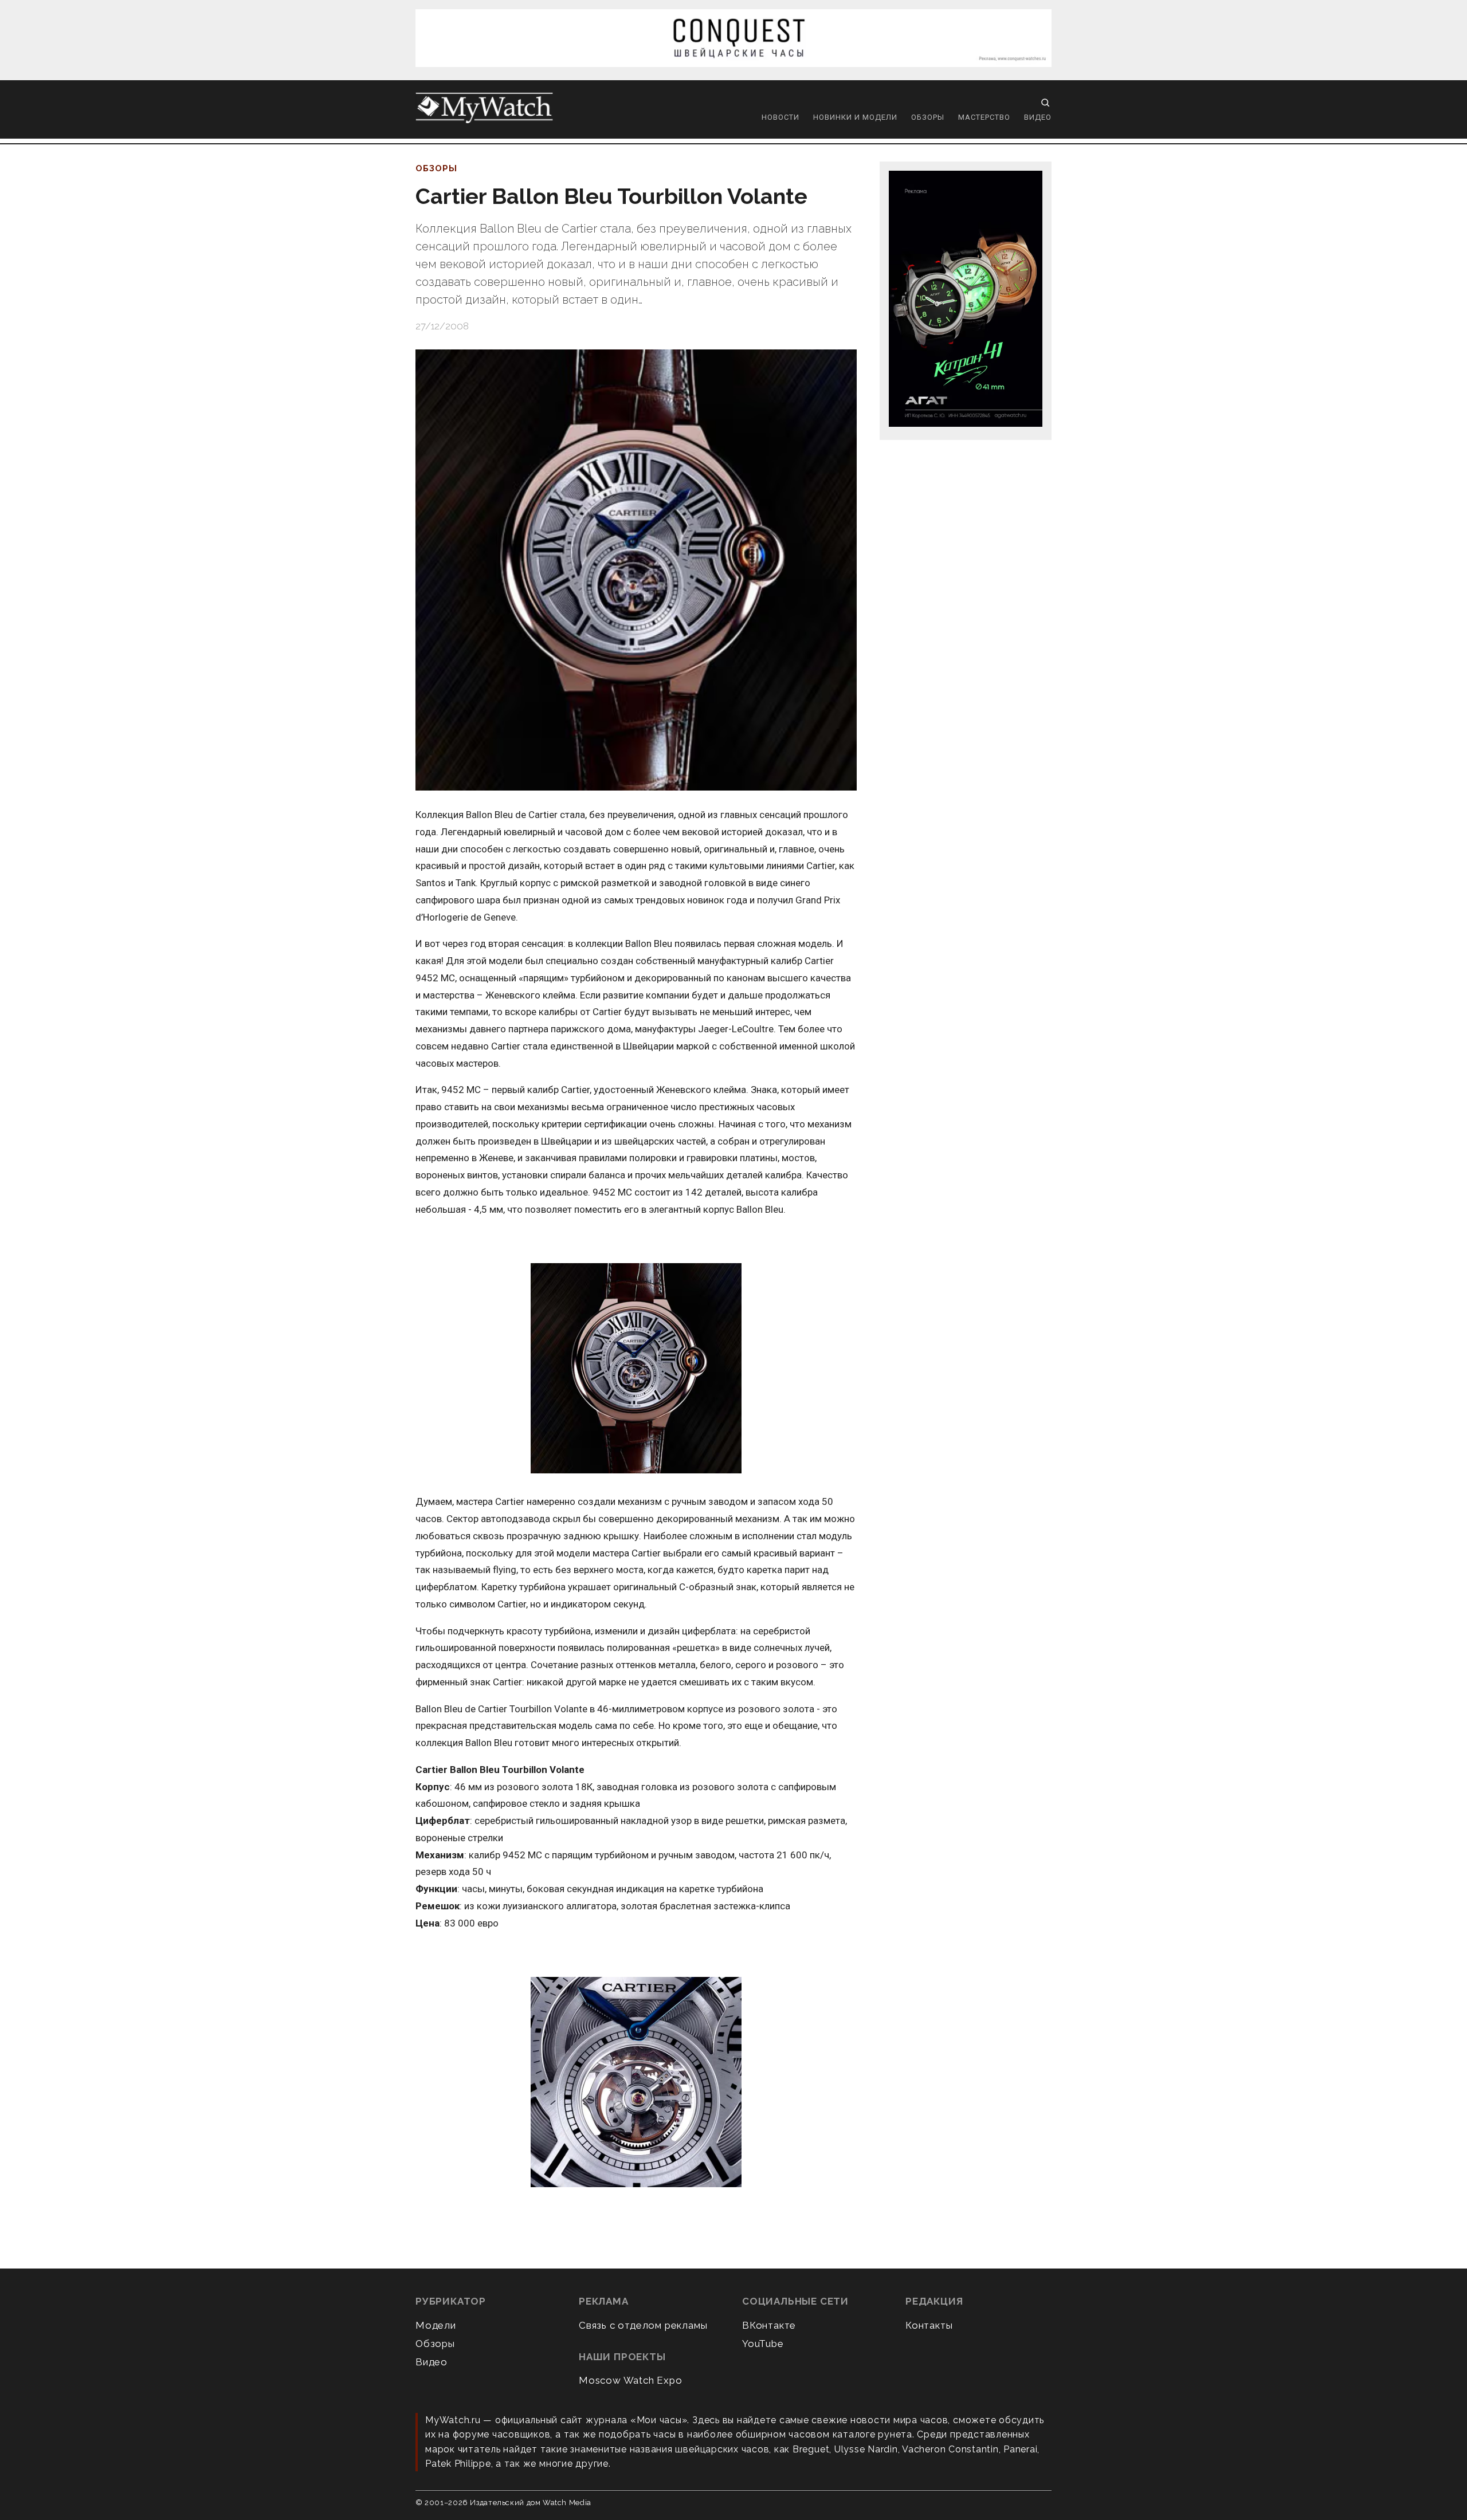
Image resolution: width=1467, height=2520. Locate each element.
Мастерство (984, 117)
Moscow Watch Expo (631, 2380)
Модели (436, 2325)
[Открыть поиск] (1045, 103)
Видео (1038, 117)
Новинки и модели (855, 117)
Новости (780, 117)
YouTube (763, 2344)
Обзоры (928, 117)
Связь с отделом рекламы (643, 2325)
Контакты (929, 2325)
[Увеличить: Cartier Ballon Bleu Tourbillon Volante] (636, 570)
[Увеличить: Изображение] (636, 2083)
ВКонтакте (769, 2325)
